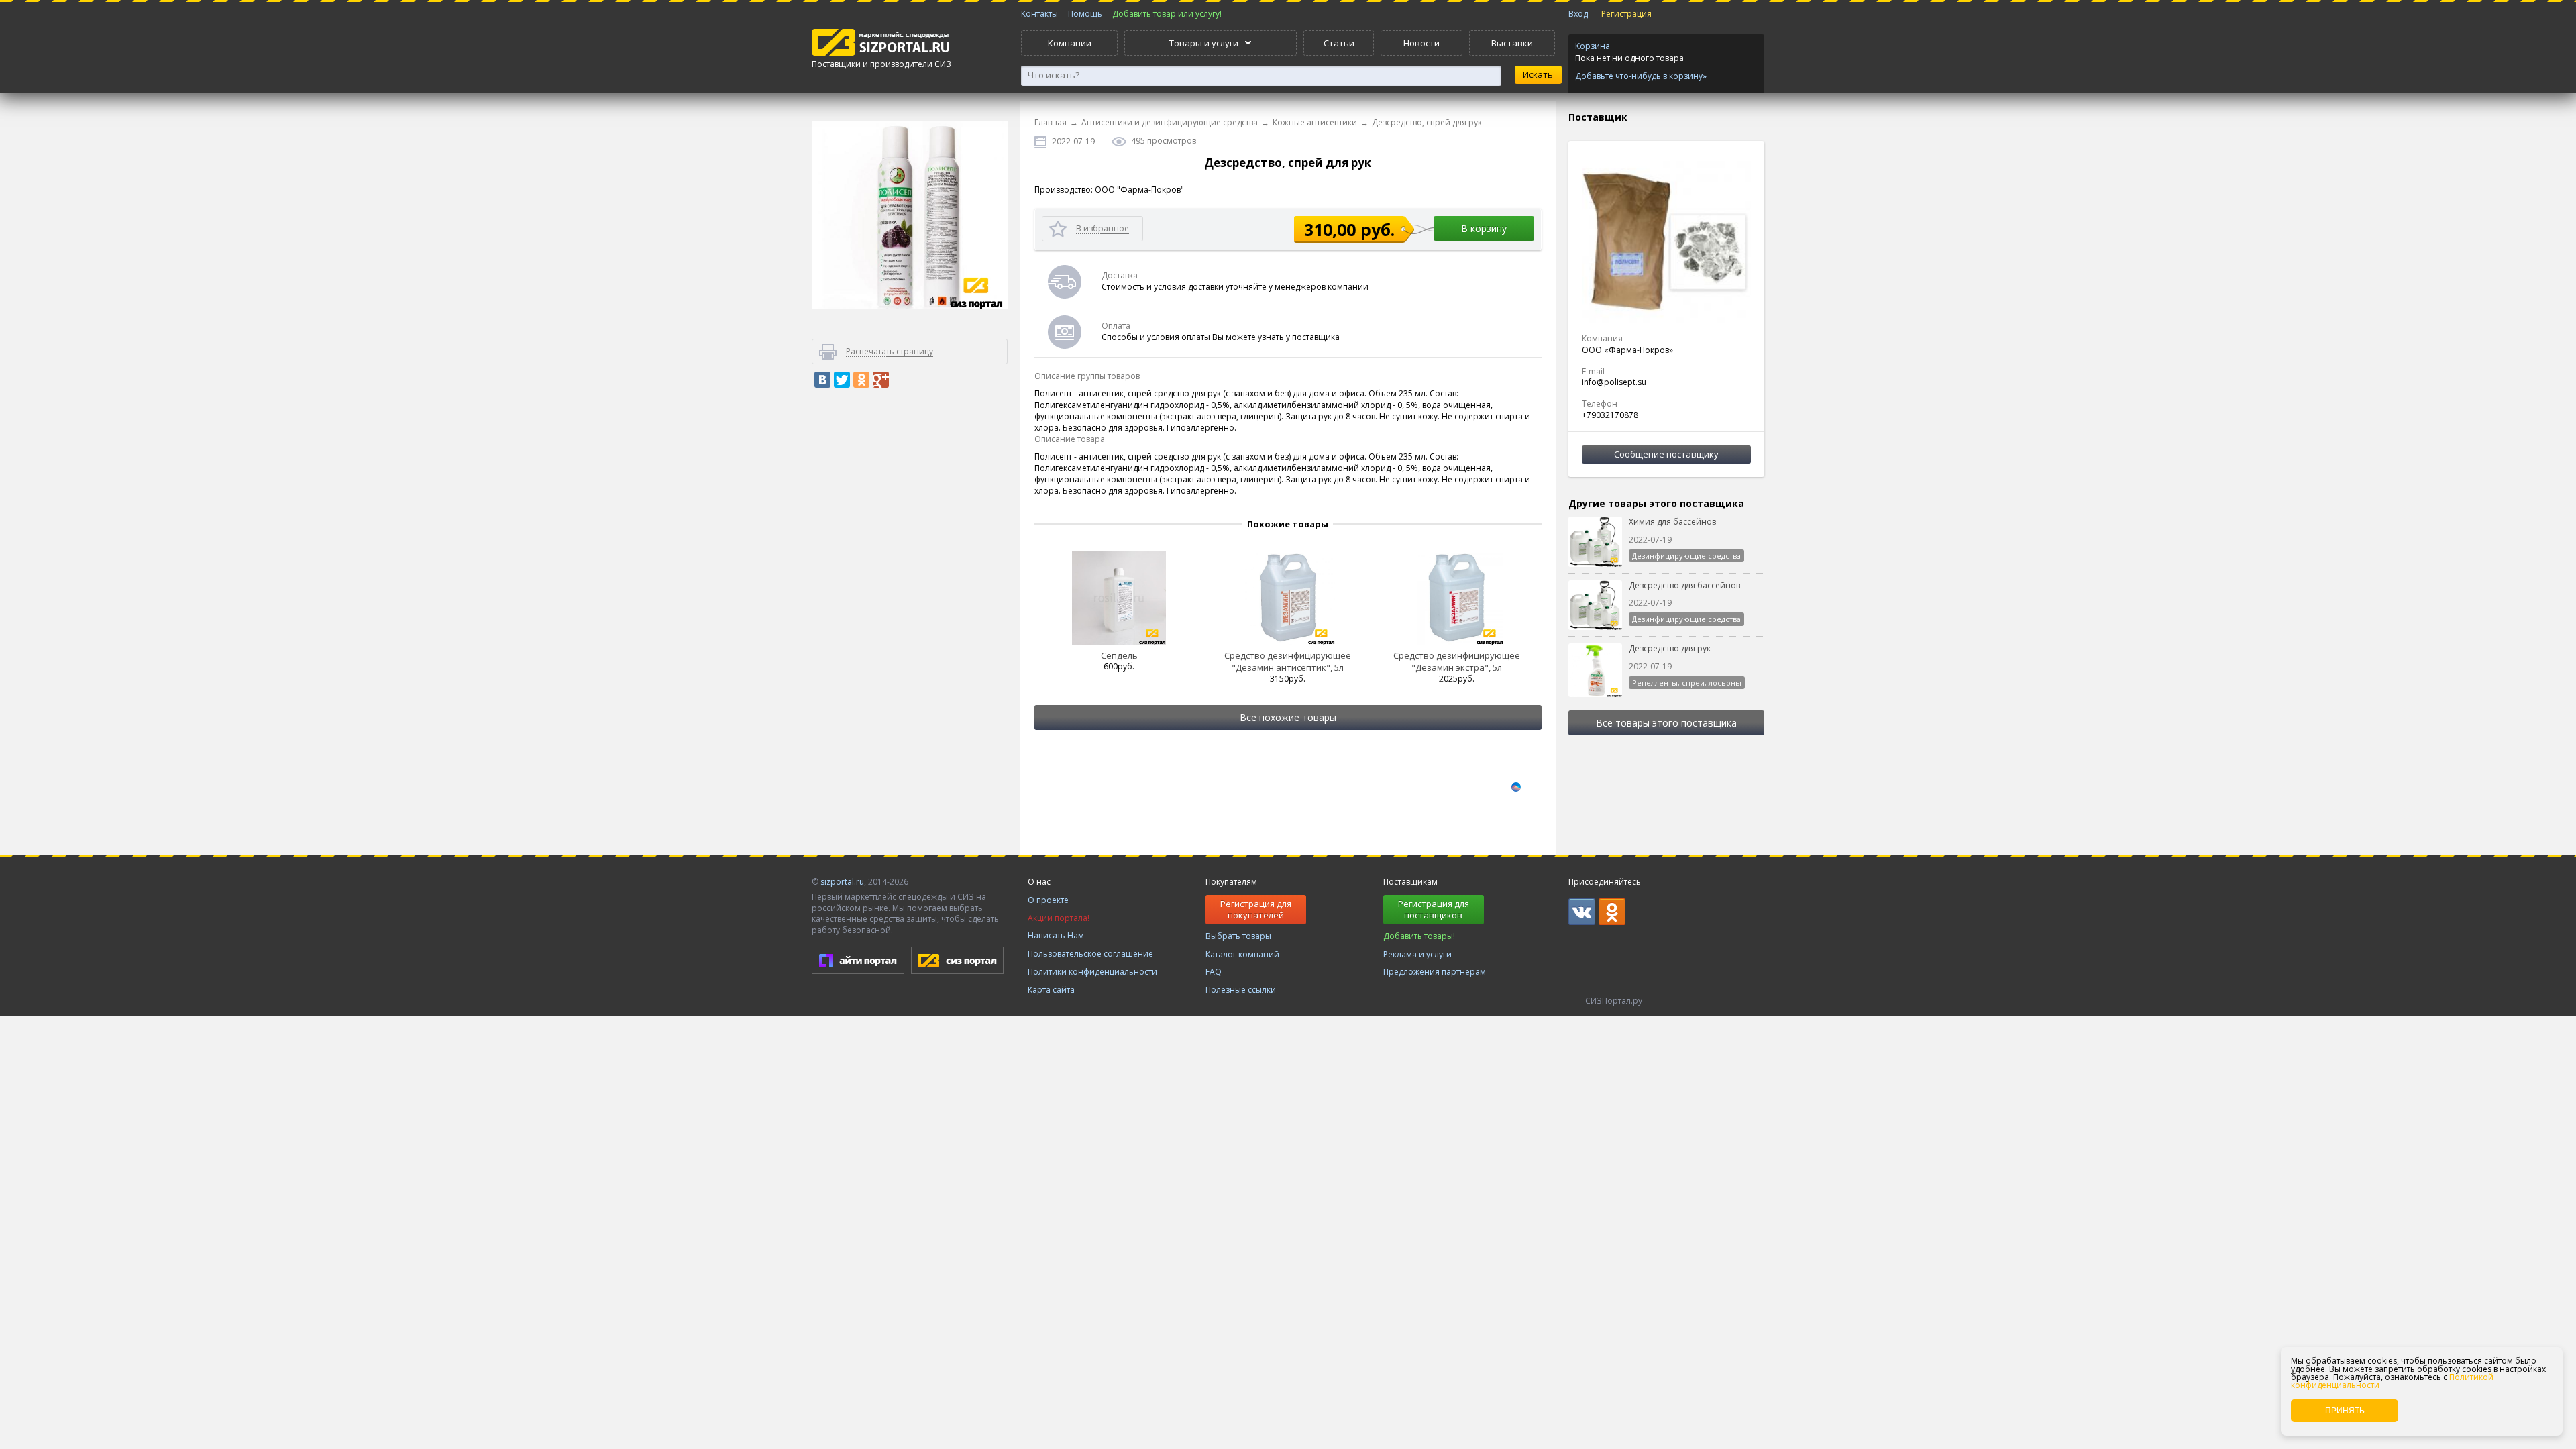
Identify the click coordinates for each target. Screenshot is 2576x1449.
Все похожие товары (1288, 717)
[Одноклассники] (861, 380)
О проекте (1048, 900)
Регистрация (1626, 14)
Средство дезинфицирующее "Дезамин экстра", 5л (1457, 661)
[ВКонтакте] (822, 380)
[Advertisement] (910, 627)
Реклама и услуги (1417, 954)
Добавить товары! (1419, 936)
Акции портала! (1059, 918)
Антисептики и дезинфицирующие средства (1170, 122)
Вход (1578, 14)
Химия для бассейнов (1672, 522)
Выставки (1512, 43)
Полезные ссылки (1241, 990)
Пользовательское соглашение (1090, 954)
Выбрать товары (1238, 936)
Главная (1051, 122)
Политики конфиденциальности (1092, 972)
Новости (1421, 43)
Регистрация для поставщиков (1434, 909)
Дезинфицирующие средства (1686, 556)
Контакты (1039, 14)
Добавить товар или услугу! (1167, 14)
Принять (2345, 1411)
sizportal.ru (842, 882)
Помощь (1085, 14)
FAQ (1214, 972)
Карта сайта (1051, 990)
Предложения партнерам (1435, 972)
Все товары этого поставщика (1666, 723)
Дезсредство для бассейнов (1684, 585)
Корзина (1593, 46)
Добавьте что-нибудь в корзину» (1641, 76)
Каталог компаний (1242, 954)
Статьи (1339, 43)
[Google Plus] (881, 380)
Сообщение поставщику (1666, 454)
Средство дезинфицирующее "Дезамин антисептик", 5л (1288, 661)
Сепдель (1119, 655)
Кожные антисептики (1315, 122)
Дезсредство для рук (1670, 648)
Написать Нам (1056, 935)
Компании (1070, 43)
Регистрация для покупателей (1256, 909)
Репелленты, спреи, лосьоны (1687, 683)
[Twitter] (842, 380)
